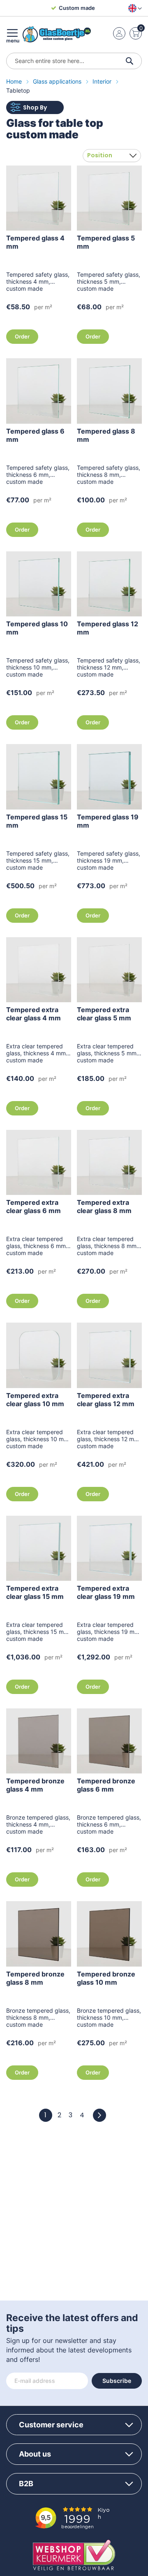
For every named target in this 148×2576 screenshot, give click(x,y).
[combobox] (74, 61)
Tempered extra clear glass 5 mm (104, 1014)
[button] (133, 8)
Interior (103, 81)
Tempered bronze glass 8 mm (35, 1978)
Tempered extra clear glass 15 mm (35, 1592)
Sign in (119, 33)
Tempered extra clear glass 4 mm (34, 1014)
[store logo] (57, 34)
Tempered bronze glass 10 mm (106, 1978)
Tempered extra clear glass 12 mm (106, 1400)
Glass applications (58, 81)
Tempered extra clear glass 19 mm (106, 1592)
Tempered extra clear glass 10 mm (35, 1400)
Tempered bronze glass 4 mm (35, 1785)
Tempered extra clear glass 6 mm (34, 1206)
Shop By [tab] (35, 107)
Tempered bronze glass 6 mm (106, 1785)
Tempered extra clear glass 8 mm (104, 1206)
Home (15, 81)
